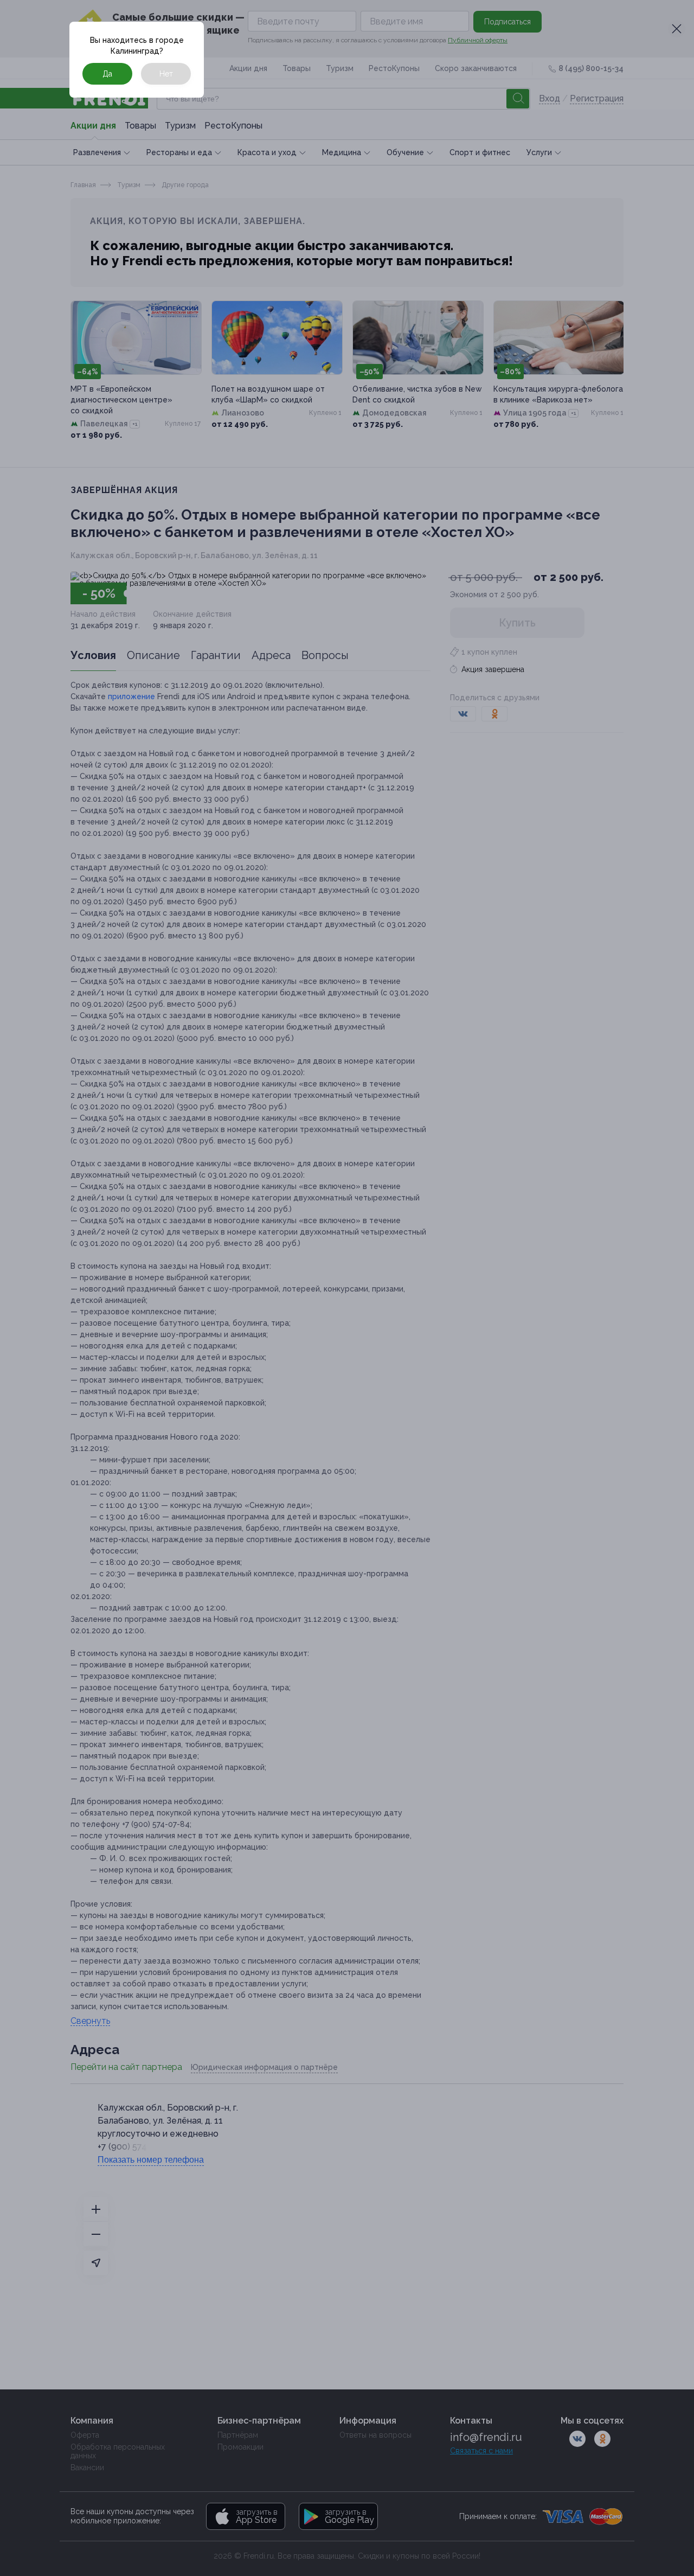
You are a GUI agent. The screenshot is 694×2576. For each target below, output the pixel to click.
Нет (166, 74)
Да (107, 74)
